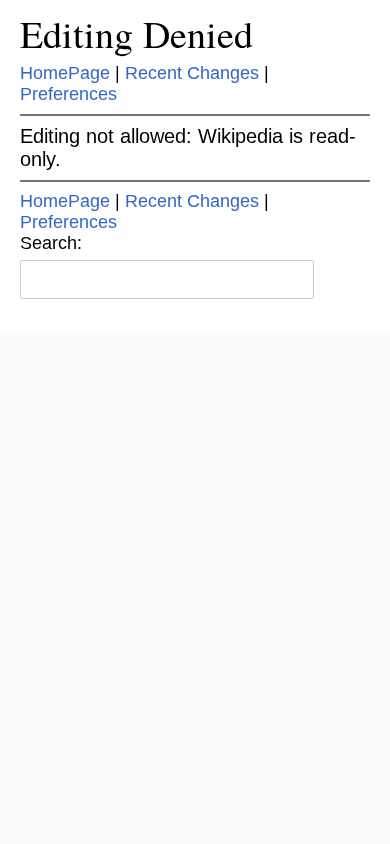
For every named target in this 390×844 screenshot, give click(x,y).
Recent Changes (192, 73)
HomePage (65, 73)
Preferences (68, 94)
